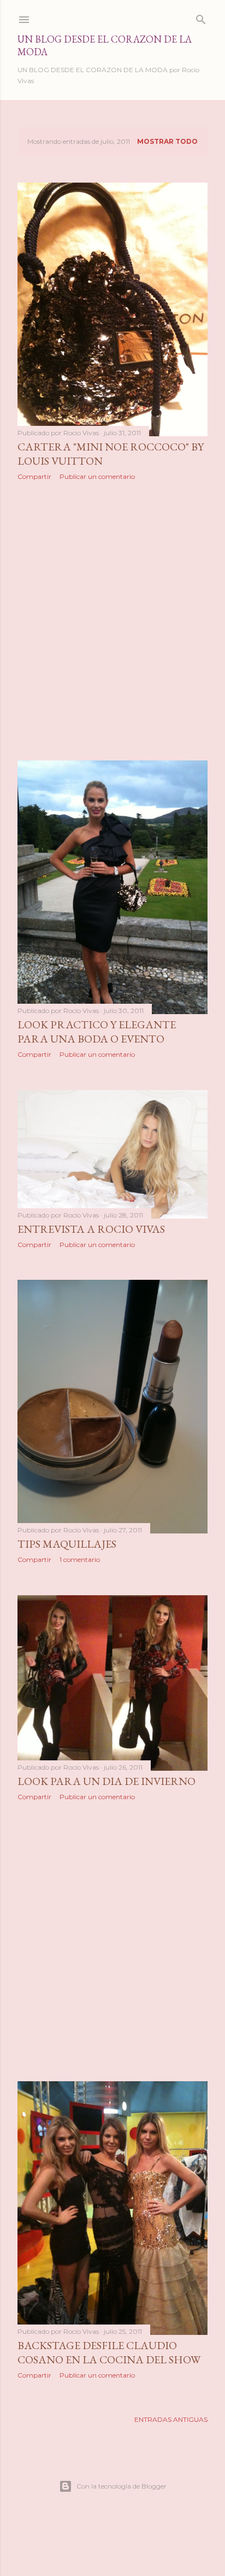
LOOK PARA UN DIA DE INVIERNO (106, 1781)
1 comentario (80, 1559)
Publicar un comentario (97, 476)
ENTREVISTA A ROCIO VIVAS (91, 1229)
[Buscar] (201, 17)
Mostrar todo (167, 141)
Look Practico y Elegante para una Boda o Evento (97, 1032)
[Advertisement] (112, 620)
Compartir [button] (34, 476)
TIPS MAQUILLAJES (67, 1544)
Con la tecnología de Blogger (122, 2486)
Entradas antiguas (171, 2419)
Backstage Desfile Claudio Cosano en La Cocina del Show (109, 2352)
